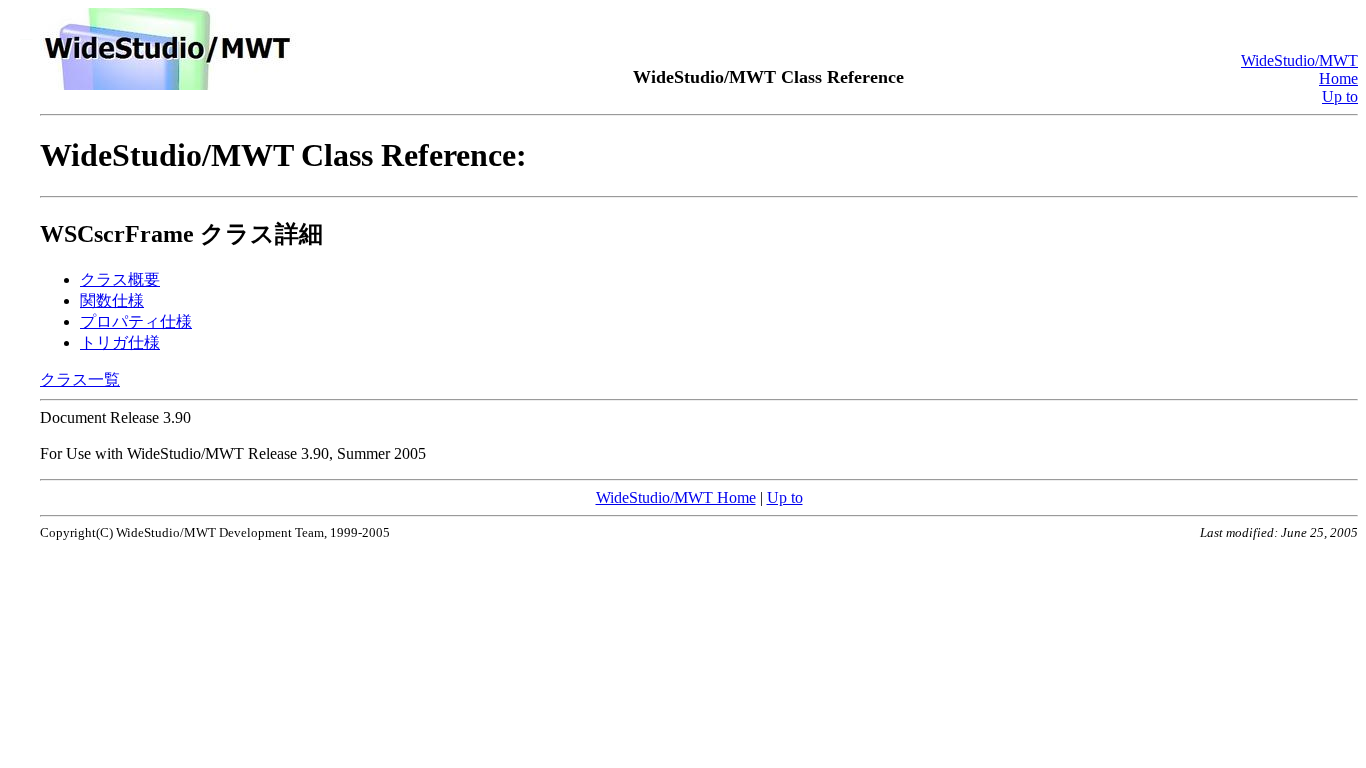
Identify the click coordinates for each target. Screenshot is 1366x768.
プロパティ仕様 (136, 321)
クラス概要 (120, 279)
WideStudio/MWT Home (676, 497)
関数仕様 (112, 300)
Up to (1340, 96)
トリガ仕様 (120, 342)
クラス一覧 (80, 379)
